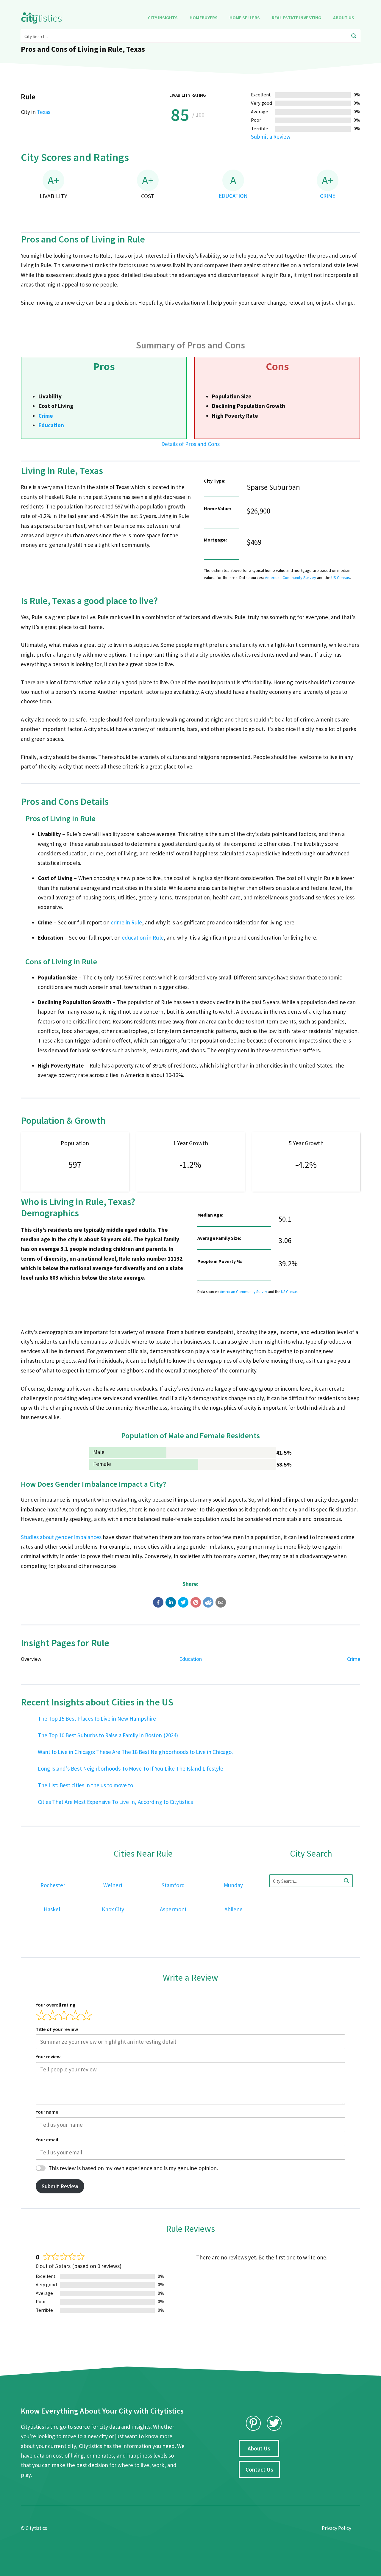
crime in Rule (126, 922)
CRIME (328, 196)
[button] (158, 1602)
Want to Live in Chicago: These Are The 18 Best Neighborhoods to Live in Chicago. (135, 1752)
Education (51, 425)
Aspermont (173, 1909)
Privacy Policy (337, 2528)
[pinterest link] (253, 2423)
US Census (341, 578)
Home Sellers (245, 18)
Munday (233, 1885)
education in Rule (143, 938)
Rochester (53, 1885)
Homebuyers (203, 18)
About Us (344, 18)
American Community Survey (291, 578)
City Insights (163, 18)
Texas (44, 112)
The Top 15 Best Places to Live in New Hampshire (97, 1719)
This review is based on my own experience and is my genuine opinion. (133, 2168)
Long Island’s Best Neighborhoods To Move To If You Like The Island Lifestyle (131, 1769)
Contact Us (259, 2469)
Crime (46, 416)
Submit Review (60, 2186)
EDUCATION (233, 196)
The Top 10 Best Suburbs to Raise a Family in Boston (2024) (108, 1735)
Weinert (113, 1885)
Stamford (173, 1885)
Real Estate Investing (296, 18)
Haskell (53, 1909)
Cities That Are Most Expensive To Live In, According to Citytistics (115, 1802)
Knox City (113, 1909)
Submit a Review (271, 137)
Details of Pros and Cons (190, 444)
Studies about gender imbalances (61, 1537)
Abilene (234, 1909)
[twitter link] (274, 2423)
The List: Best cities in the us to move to (85, 1785)
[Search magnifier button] (354, 36)
